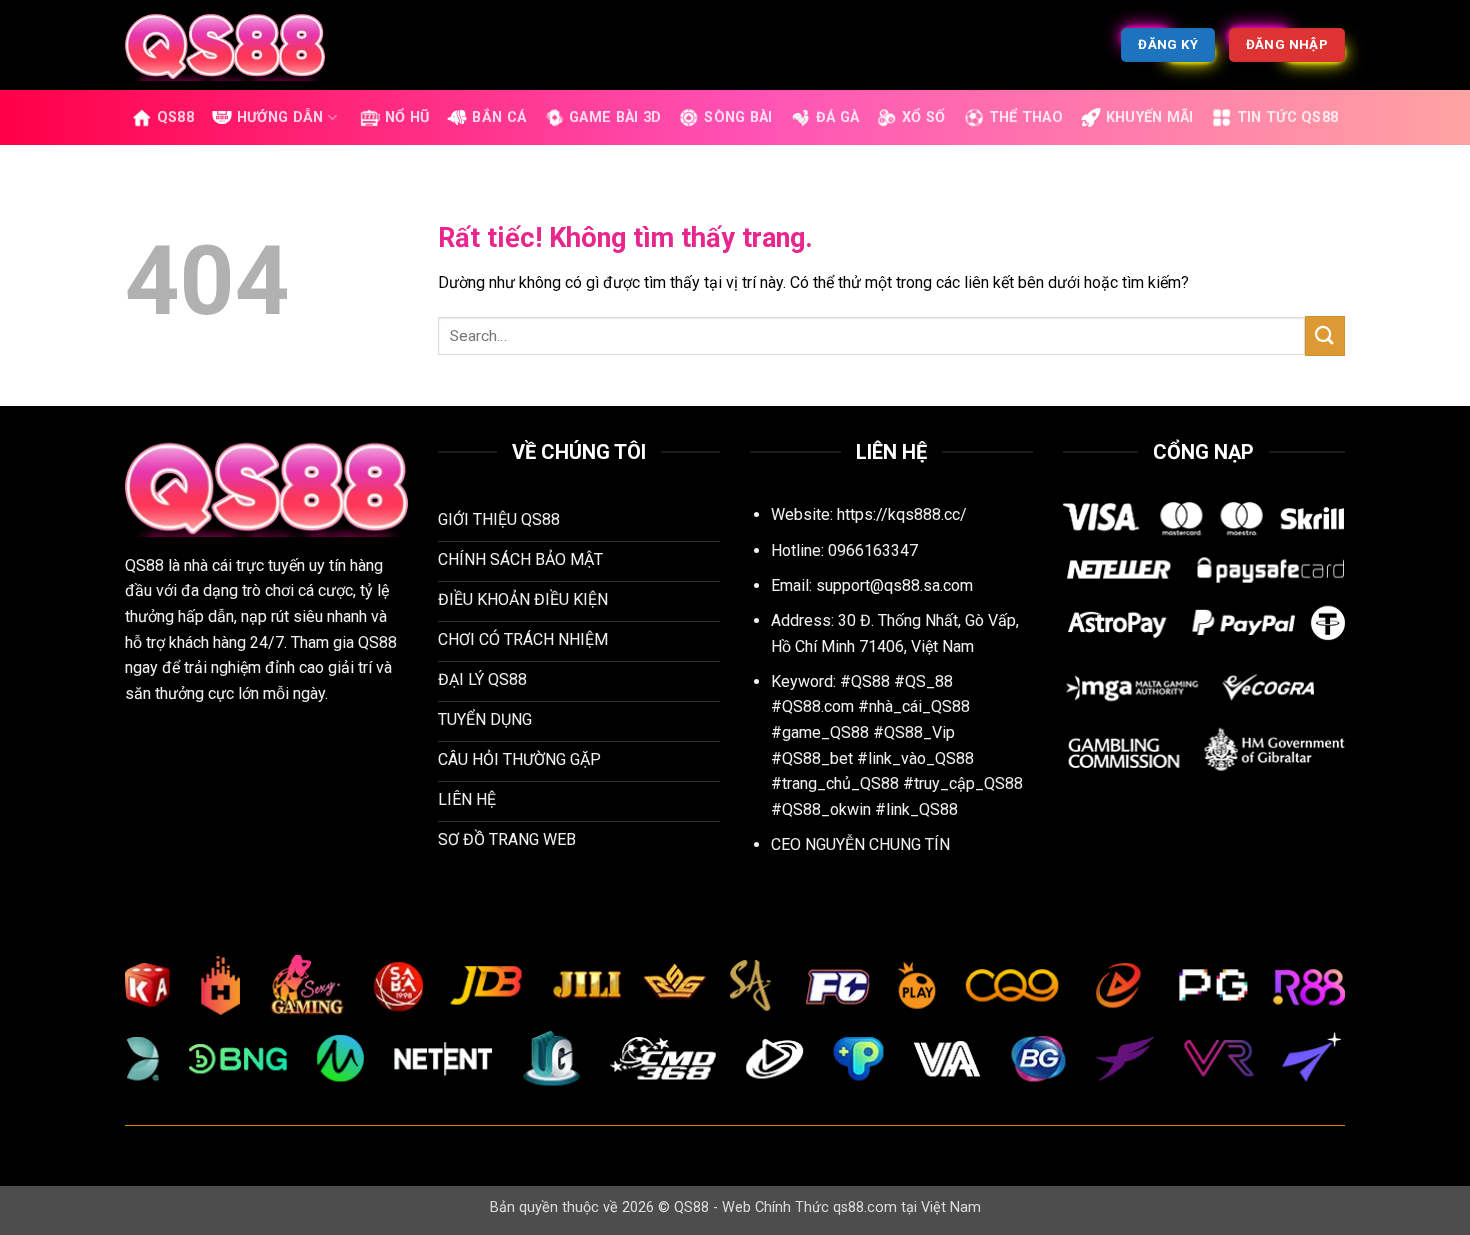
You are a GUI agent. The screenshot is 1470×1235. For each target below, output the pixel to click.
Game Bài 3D (615, 117)
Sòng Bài (738, 117)
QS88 (175, 117)
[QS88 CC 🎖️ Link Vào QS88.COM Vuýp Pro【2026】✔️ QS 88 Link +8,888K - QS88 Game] (225, 44)
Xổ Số (923, 117)
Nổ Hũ (407, 117)
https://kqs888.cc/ (902, 514)
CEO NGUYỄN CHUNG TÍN (860, 844)
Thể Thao (1026, 117)
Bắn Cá (499, 117)
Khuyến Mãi (1150, 117)
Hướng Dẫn (280, 117)
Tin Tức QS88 (1287, 117)
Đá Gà (837, 117)
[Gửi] (1325, 335)
